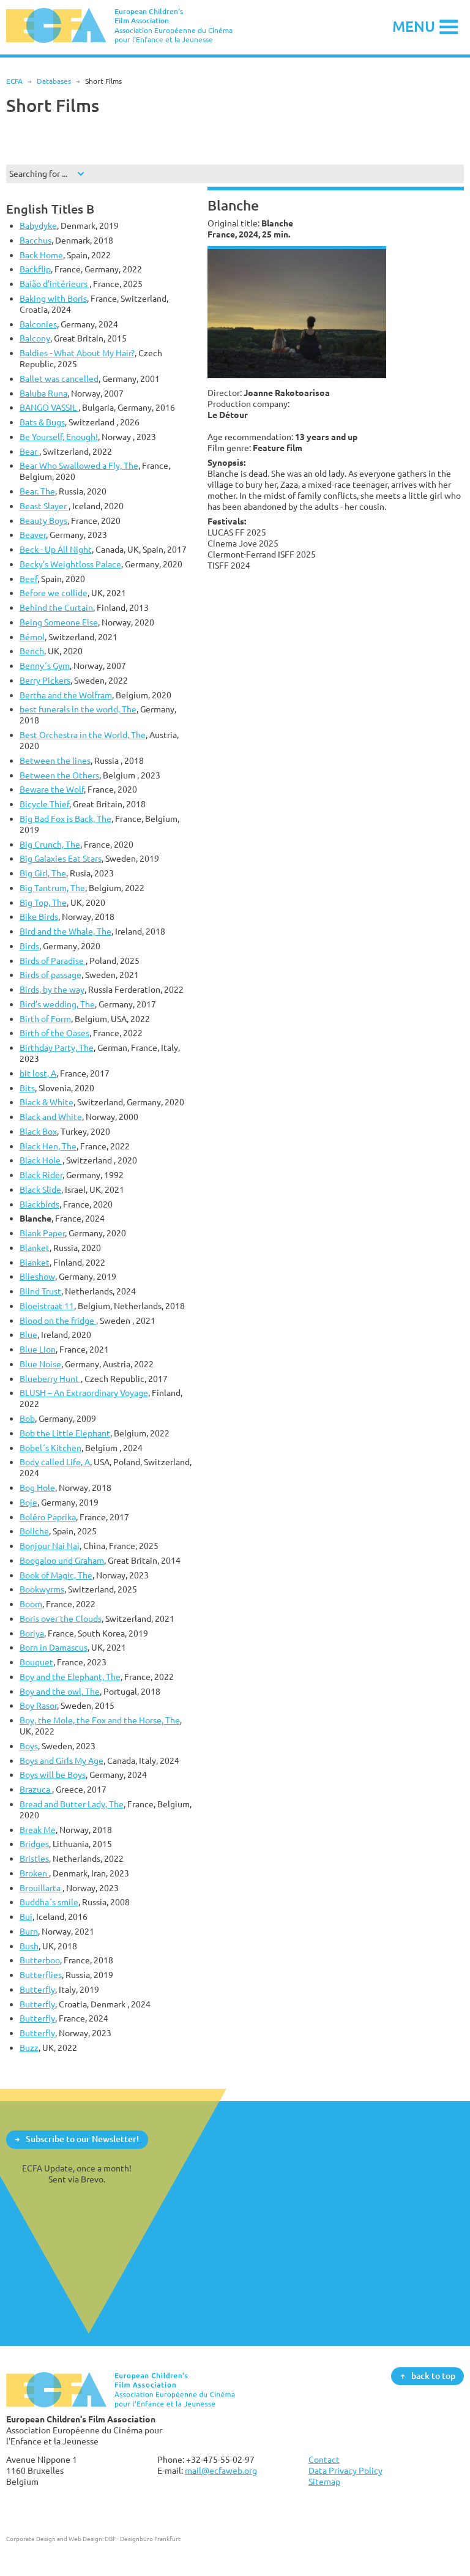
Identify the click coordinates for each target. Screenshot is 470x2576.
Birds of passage (50, 975)
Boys (29, 1746)
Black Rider (41, 1175)
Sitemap (324, 2481)
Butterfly (37, 1989)
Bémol (32, 637)
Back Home (41, 255)
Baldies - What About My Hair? (77, 353)
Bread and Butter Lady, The (72, 1804)
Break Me (38, 1830)
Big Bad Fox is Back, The (65, 819)
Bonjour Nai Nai (50, 1546)
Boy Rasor (38, 1705)
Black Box (38, 1131)
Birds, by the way (52, 989)
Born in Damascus (54, 1647)
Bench (32, 651)
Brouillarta (41, 1888)
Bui (26, 1917)
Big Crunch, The (50, 844)
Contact (324, 2459)
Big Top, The (43, 902)
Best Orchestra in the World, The (83, 735)
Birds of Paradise (53, 961)
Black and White (51, 1117)
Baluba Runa (43, 393)
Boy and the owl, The (60, 1691)
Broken (34, 1873)
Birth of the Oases (54, 1033)
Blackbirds (39, 1204)
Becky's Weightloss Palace (70, 564)
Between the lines (55, 760)
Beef (28, 579)
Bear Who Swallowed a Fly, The (79, 465)
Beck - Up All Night (56, 549)
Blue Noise (40, 1364)
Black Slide (40, 1189)
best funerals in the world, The (78, 709)
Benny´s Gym (45, 666)
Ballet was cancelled (59, 379)
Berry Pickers (45, 680)
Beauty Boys (43, 521)
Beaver (33, 535)
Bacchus (35, 240)
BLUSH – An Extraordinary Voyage (84, 1393)
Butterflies (41, 1975)
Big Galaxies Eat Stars (61, 858)
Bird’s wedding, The (57, 1004)
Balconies (38, 324)
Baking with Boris (53, 298)
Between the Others (59, 775)
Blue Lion (38, 1349)
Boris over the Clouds (61, 1618)
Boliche (34, 1531)
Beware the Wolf (52, 789)
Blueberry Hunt (50, 1379)
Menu (414, 26)
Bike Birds (39, 917)
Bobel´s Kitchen (50, 1448)
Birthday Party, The (57, 1047)
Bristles (34, 1858)
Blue (28, 1335)
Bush (29, 1946)
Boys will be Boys (53, 1775)
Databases (54, 81)
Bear (29, 451)
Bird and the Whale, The (65, 931)
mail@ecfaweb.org (221, 2470)
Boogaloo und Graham (62, 1560)
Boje (28, 1502)
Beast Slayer (44, 506)
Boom (31, 1604)
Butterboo (40, 1960)
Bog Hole (37, 1488)
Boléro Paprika (48, 1517)
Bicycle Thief (44, 804)
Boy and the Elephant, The (70, 1677)
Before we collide (54, 593)
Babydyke (38, 226)
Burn (29, 1931)
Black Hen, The (48, 1146)
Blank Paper (42, 1233)
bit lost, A (38, 1073)
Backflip (35, 269)
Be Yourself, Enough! (59, 437)
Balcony (35, 338)
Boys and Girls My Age (62, 1760)
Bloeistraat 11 (47, 1306)
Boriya (32, 1633)
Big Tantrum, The (52, 888)
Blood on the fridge (58, 1320)
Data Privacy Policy (345, 2470)
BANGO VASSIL (49, 407)
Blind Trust (40, 1291)
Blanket (35, 1248)
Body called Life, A (55, 1462)
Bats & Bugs (42, 422)
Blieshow (37, 1276)
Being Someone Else (59, 622)
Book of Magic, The (56, 1575)
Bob (27, 1418)
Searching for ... (38, 174)
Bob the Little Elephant (65, 1433)
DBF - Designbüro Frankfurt (143, 2539)
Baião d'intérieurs (54, 284)
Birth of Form (45, 1019)
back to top (433, 2376)
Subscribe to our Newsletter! (82, 2139)
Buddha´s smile (49, 1902)
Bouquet (36, 1662)
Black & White (47, 1102)
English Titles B (50, 209)
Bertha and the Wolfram (66, 695)
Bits (27, 1088)
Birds (29, 946)
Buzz (29, 2048)
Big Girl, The (43, 873)
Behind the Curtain (56, 607)
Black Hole (41, 1160)
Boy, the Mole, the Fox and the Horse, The (100, 1720)
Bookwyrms (42, 1589)
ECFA (14, 81)
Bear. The (37, 491)
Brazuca (36, 1789)
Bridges (34, 1844)
